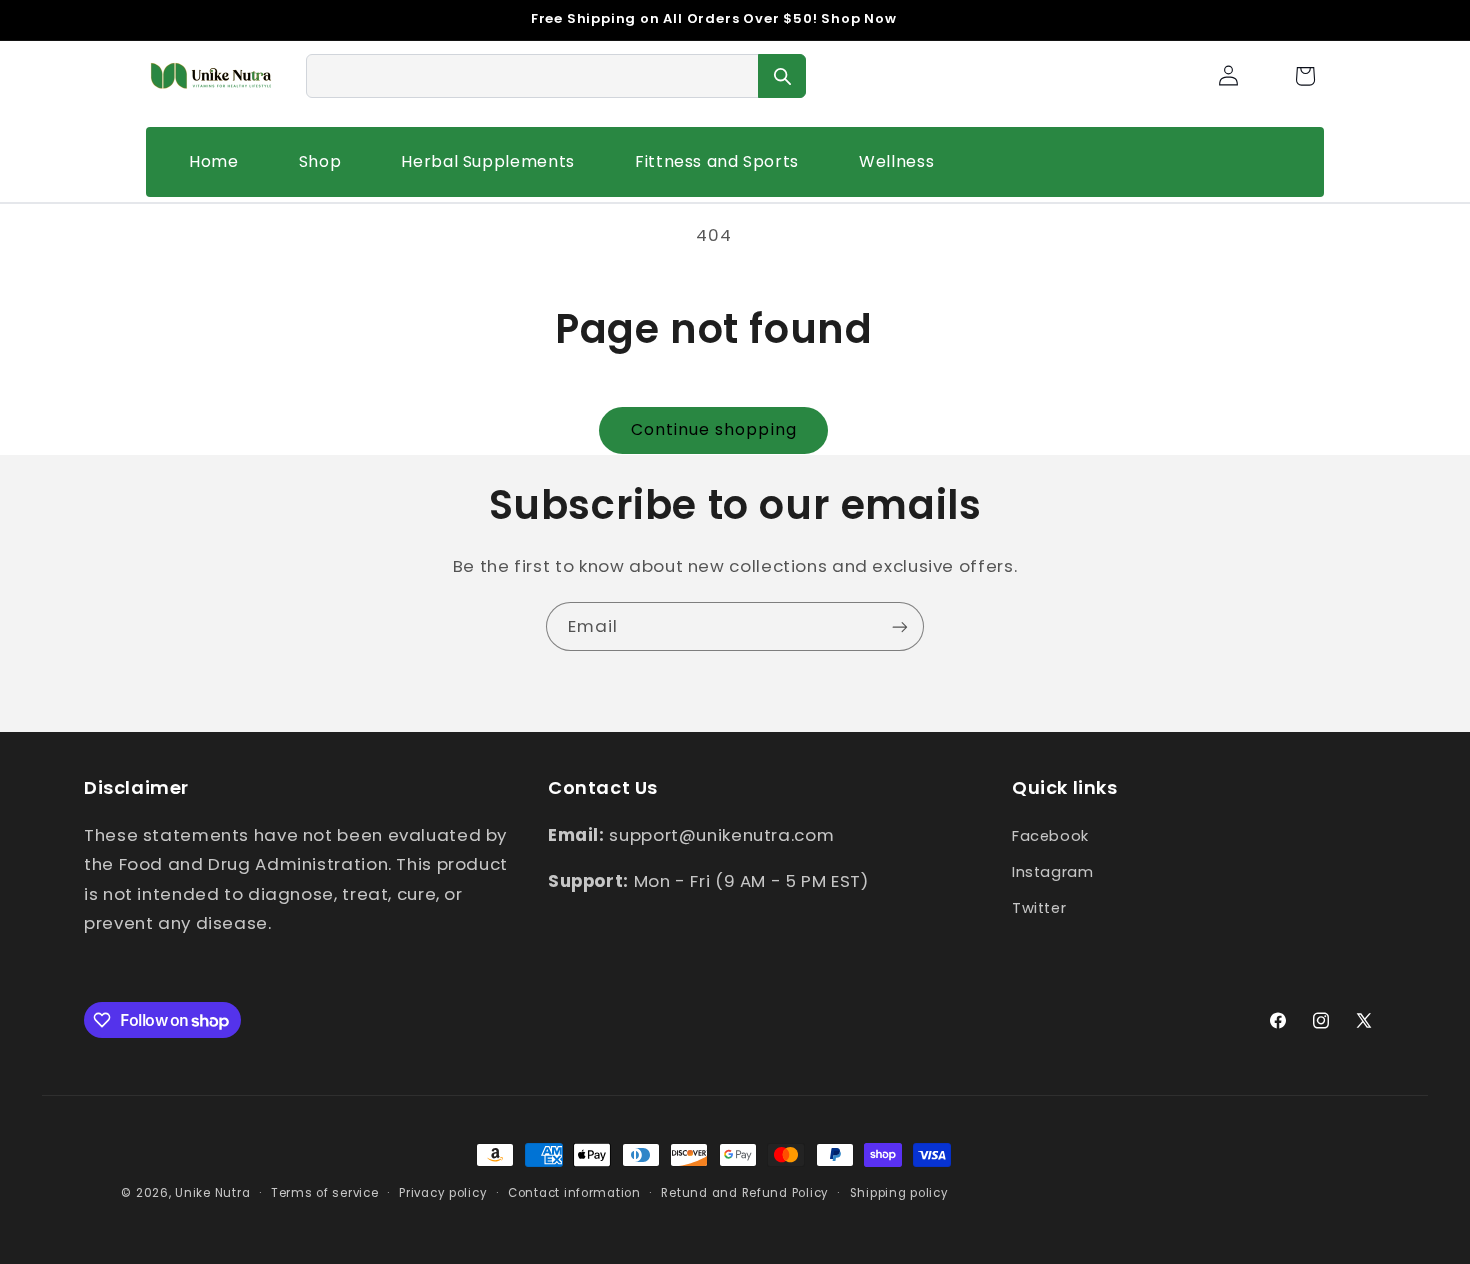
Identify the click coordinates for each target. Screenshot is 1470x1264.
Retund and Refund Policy (745, 1193)
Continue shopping (714, 429)
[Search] (782, 76)
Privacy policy (443, 1193)
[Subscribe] (900, 626)
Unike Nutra (212, 1193)
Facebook (1050, 835)
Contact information (574, 1193)
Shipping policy (899, 1193)
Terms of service (325, 1193)
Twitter (1039, 908)
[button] (1305, 76)
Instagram (1053, 871)
